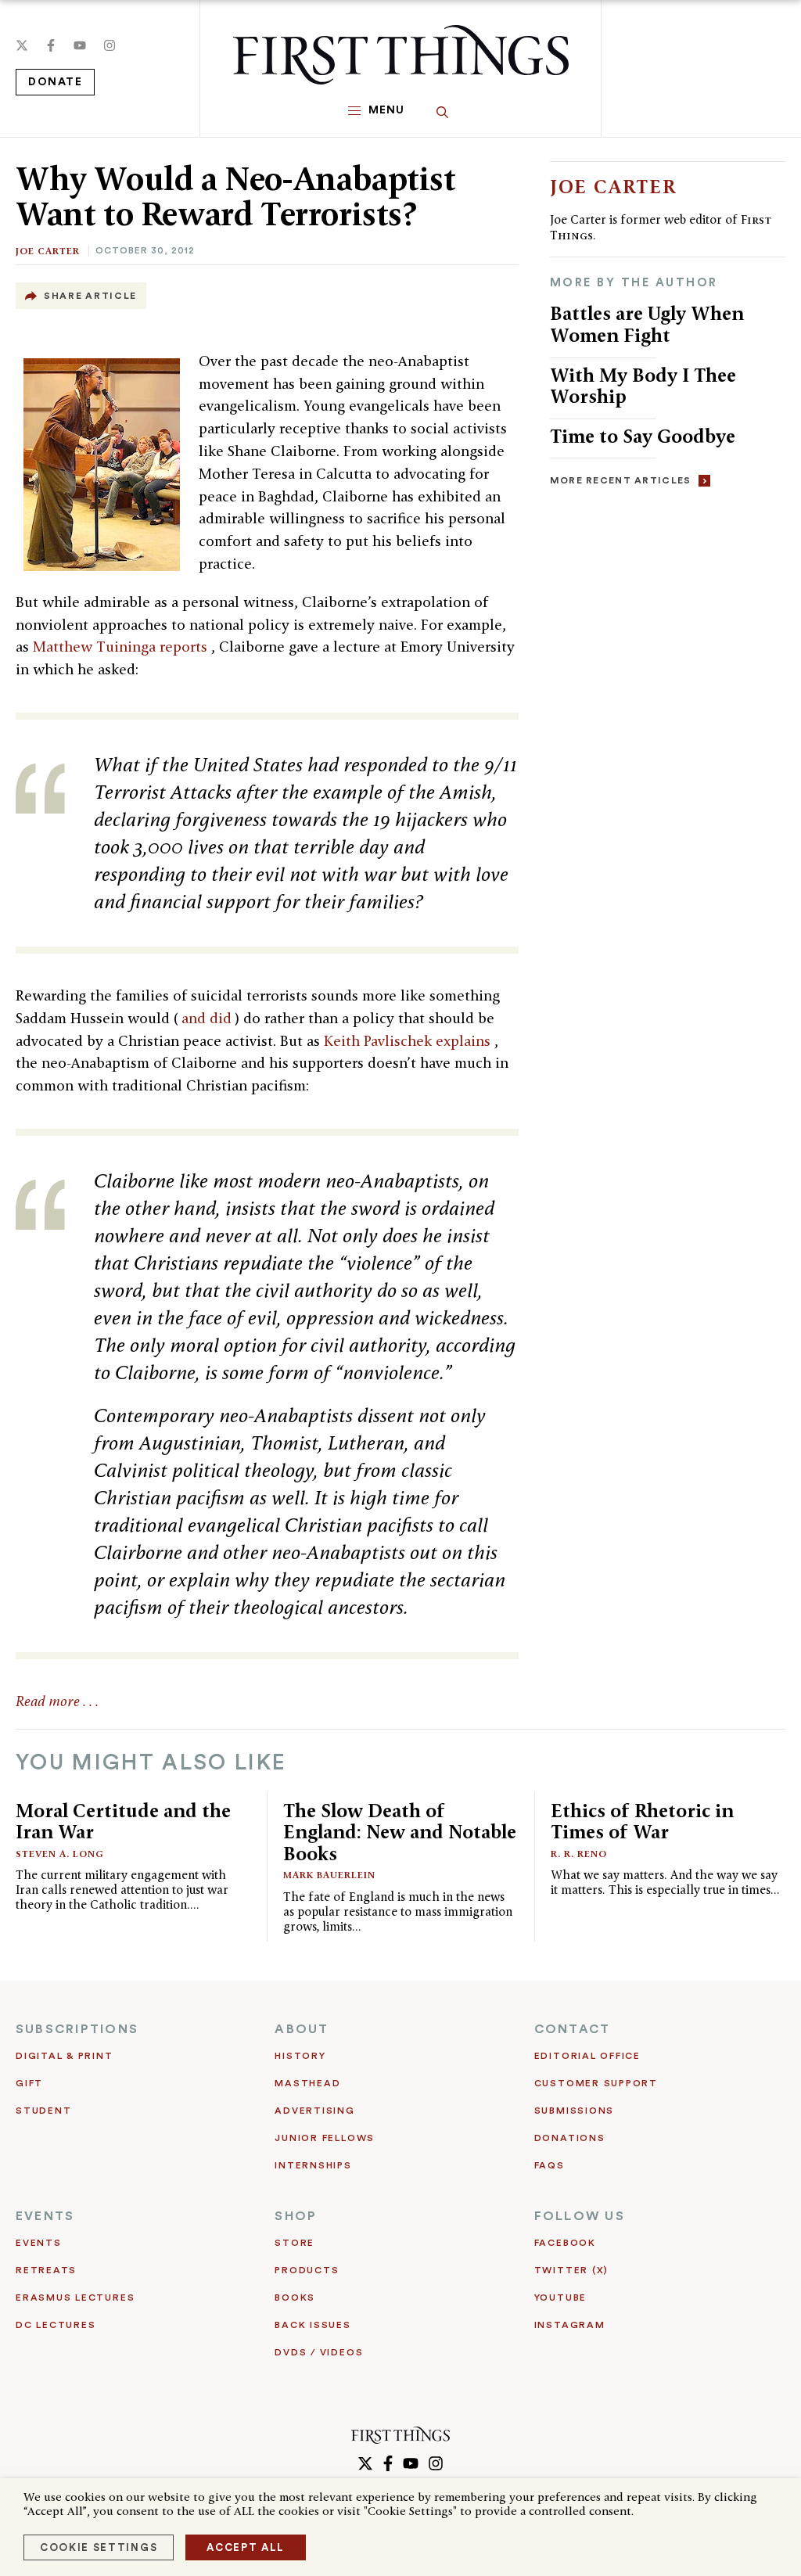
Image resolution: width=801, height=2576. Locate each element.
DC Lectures (56, 2325)
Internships (313, 2165)
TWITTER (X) (571, 2270)
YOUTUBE (560, 2298)
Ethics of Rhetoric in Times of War (642, 1822)
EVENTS (45, 2216)
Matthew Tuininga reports (122, 647)
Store (295, 2243)
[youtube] (80, 45)
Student (43, 2111)
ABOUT (302, 2029)
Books (295, 2298)
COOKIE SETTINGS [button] (99, 2547)
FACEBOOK (565, 2243)
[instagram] (110, 45)
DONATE (55, 82)
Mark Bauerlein (329, 1875)
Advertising (314, 2111)
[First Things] (401, 55)
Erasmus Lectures (75, 2298)
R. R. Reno (579, 1854)
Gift (29, 2083)
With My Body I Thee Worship (643, 386)
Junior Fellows (325, 2138)
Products (307, 2270)
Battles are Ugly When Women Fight (647, 324)
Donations (570, 2138)
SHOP (296, 2216)
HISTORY (300, 2056)
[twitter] (22, 45)
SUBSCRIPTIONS (77, 2029)
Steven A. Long (60, 1854)
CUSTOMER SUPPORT (596, 2083)
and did (208, 1018)
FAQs (550, 2165)
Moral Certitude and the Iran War (123, 1822)
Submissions (574, 2111)
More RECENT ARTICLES (621, 480)
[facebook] (51, 45)
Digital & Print (65, 2056)
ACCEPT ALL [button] (246, 2547)
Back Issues (312, 2325)
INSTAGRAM (570, 2325)
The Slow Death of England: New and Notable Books (400, 1832)
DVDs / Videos (319, 2352)
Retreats (46, 2270)
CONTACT (573, 2029)
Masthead (307, 2083)
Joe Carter (48, 251)
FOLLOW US (580, 2216)
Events (39, 2243)
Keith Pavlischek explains (409, 1041)
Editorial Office (587, 2056)
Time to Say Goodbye (643, 436)
